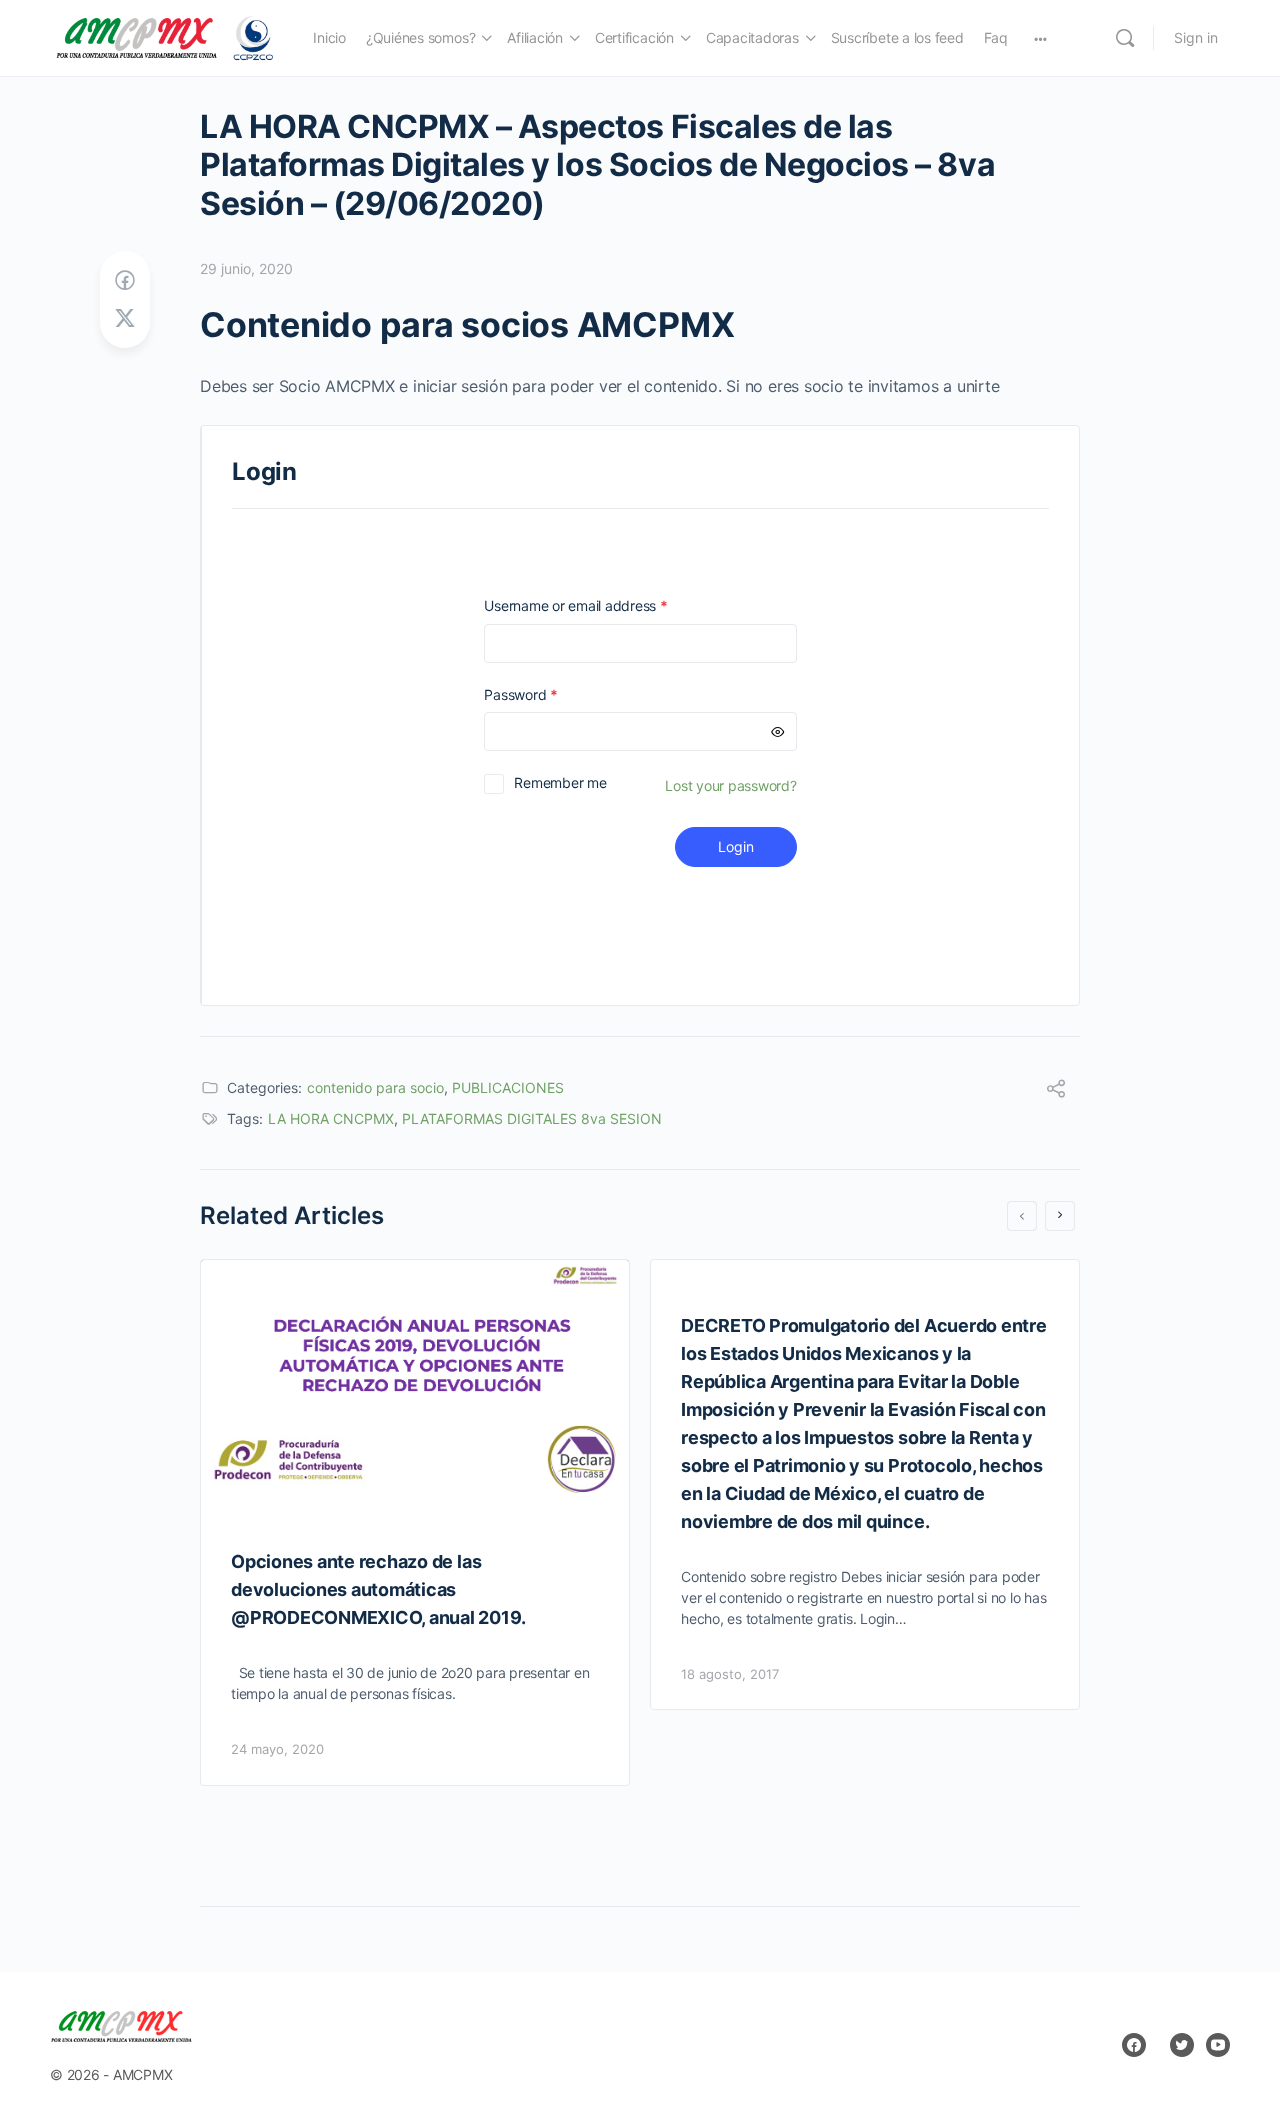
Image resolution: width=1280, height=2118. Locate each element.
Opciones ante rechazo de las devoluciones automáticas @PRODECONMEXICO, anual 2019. (378, 1589)
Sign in (1196, 37)
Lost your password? (730, 785)
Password (549, 694)
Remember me (560, 782)
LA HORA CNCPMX (331, 1118)
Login (736, 846)
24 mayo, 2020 (277, 1749)
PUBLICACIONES (508, 1087)
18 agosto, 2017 (730, 1674)
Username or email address (604, 605)
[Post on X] (125, 318)
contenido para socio (375, 1087)
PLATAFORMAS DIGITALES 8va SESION (532, 1118)
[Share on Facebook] (125, 280)
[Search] (1125, 38)
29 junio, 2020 (246, 268)
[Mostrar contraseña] (778, 731)
